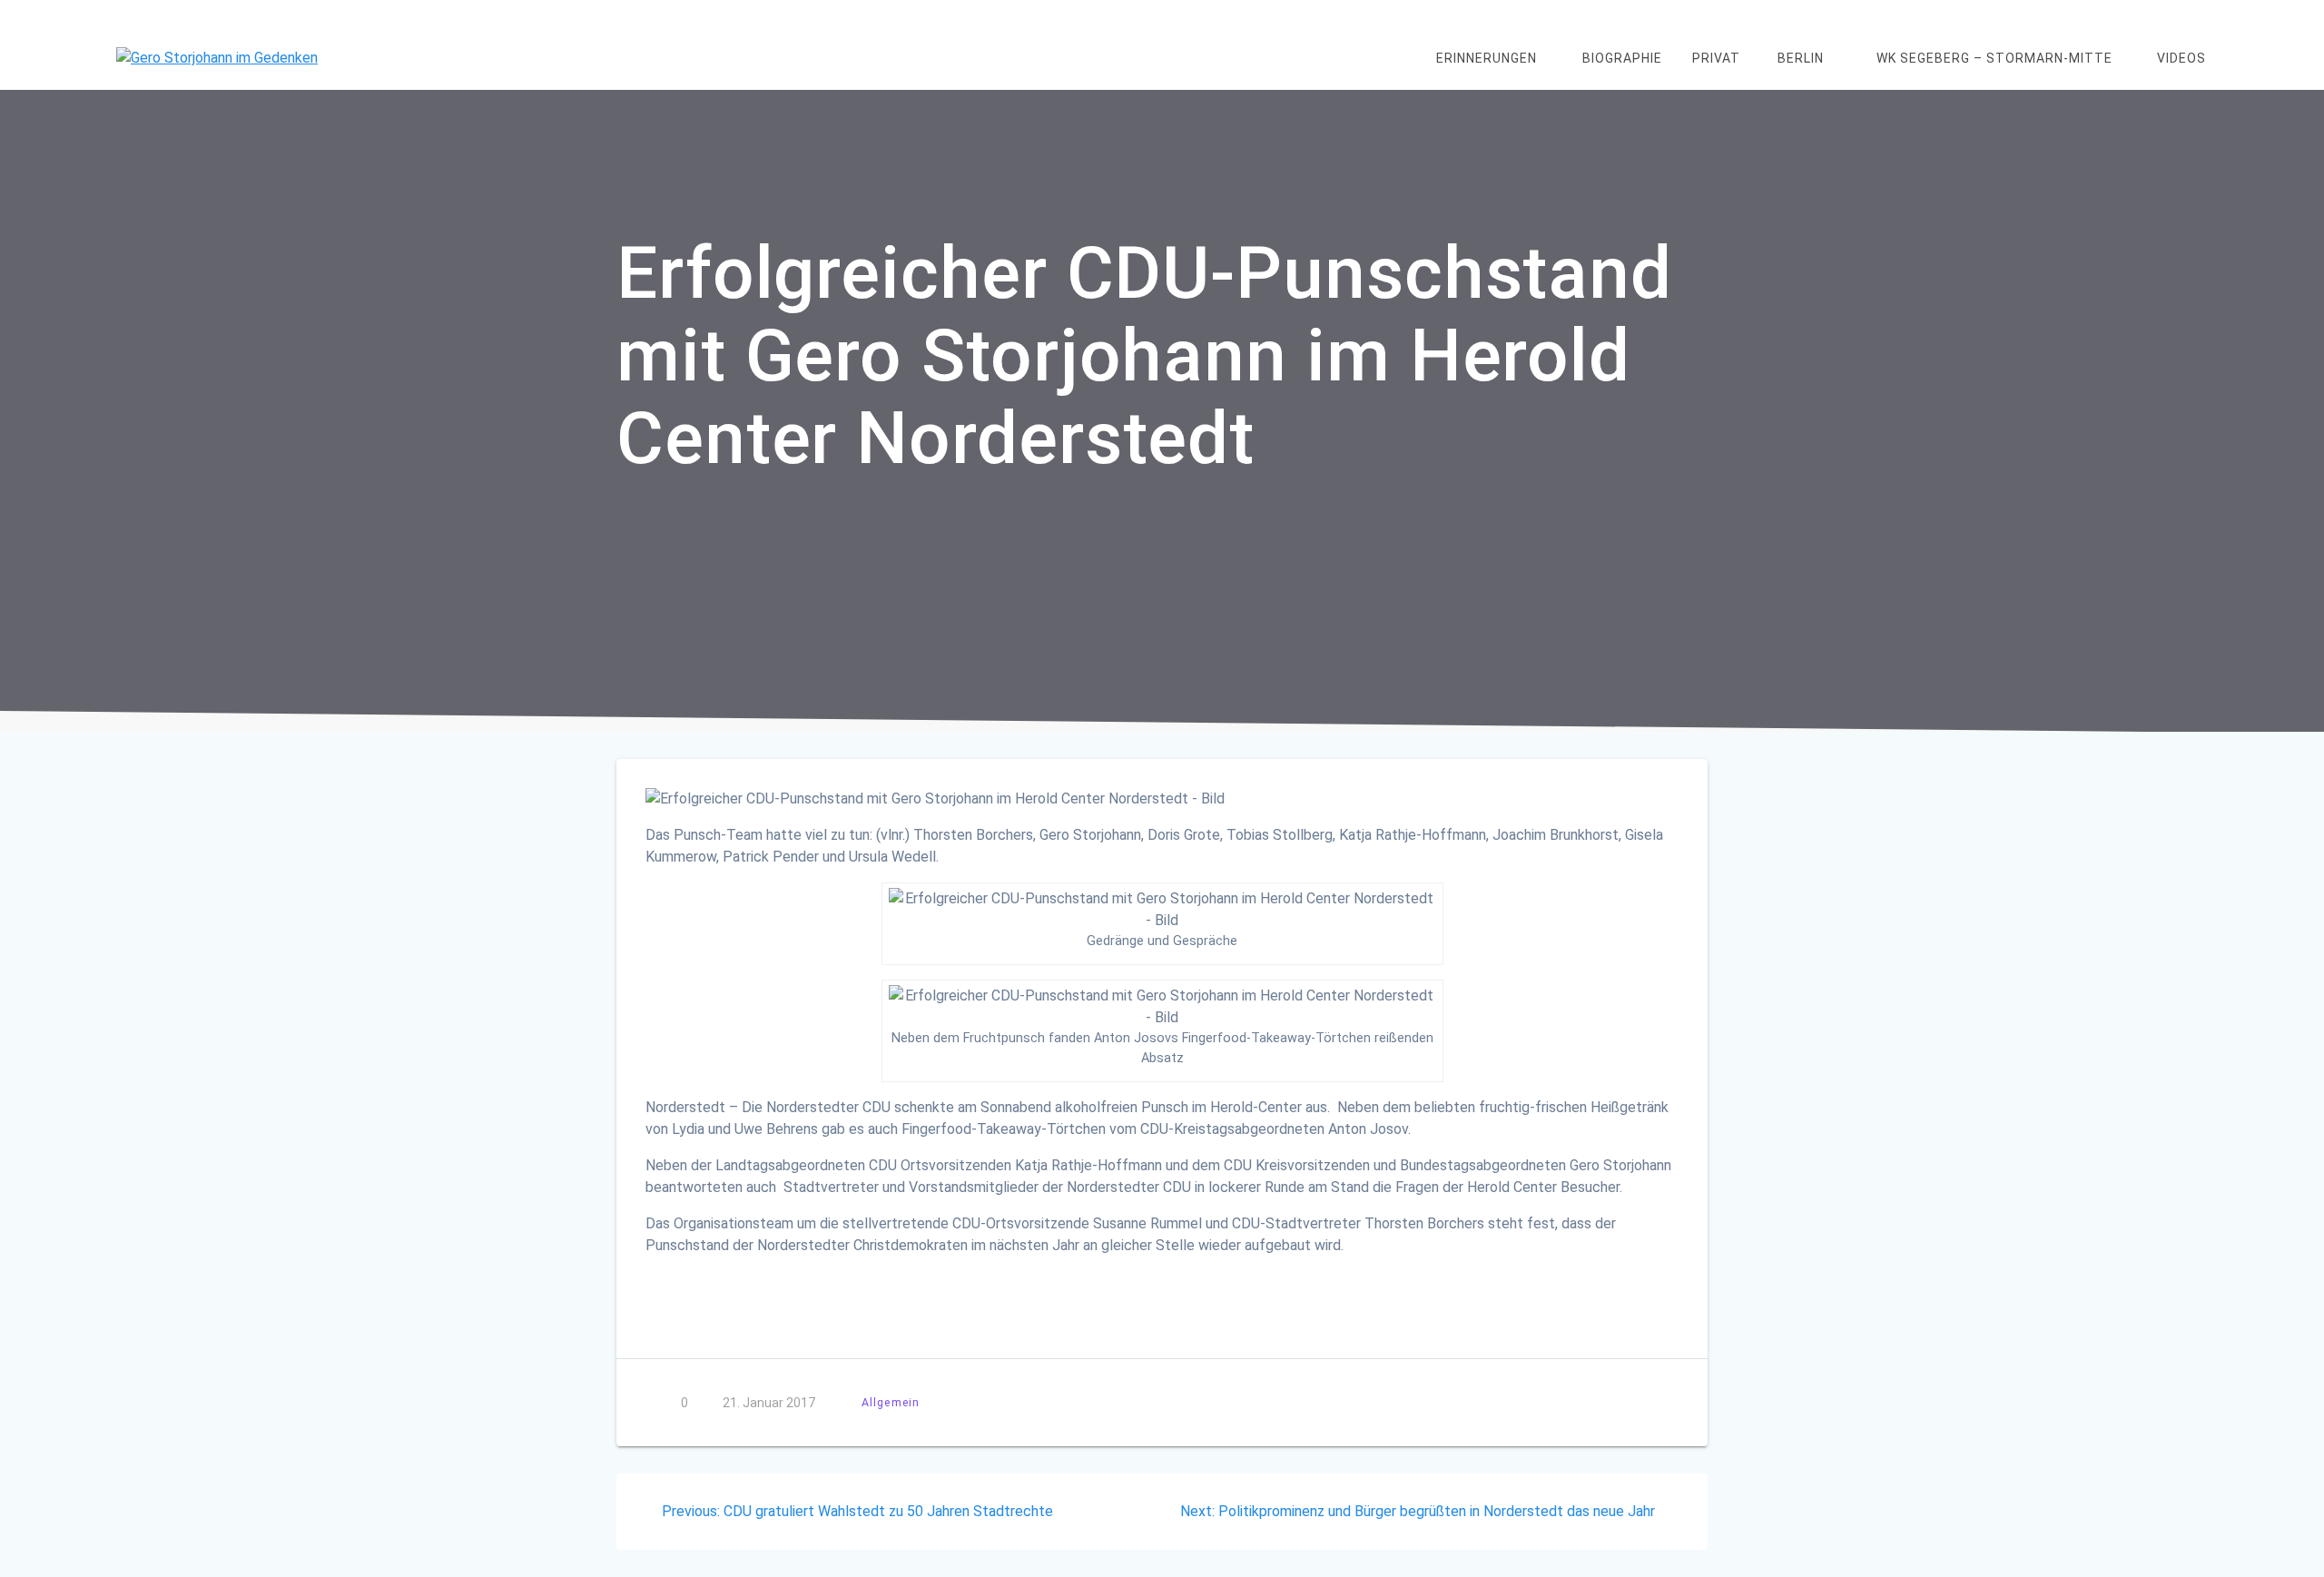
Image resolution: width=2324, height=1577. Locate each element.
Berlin (1801, 58)
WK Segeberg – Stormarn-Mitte (1994, 58)
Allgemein (891, 1402)
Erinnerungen (1487, 58)
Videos (2181, 58)
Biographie (1622, 58)
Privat (1716, 58)
